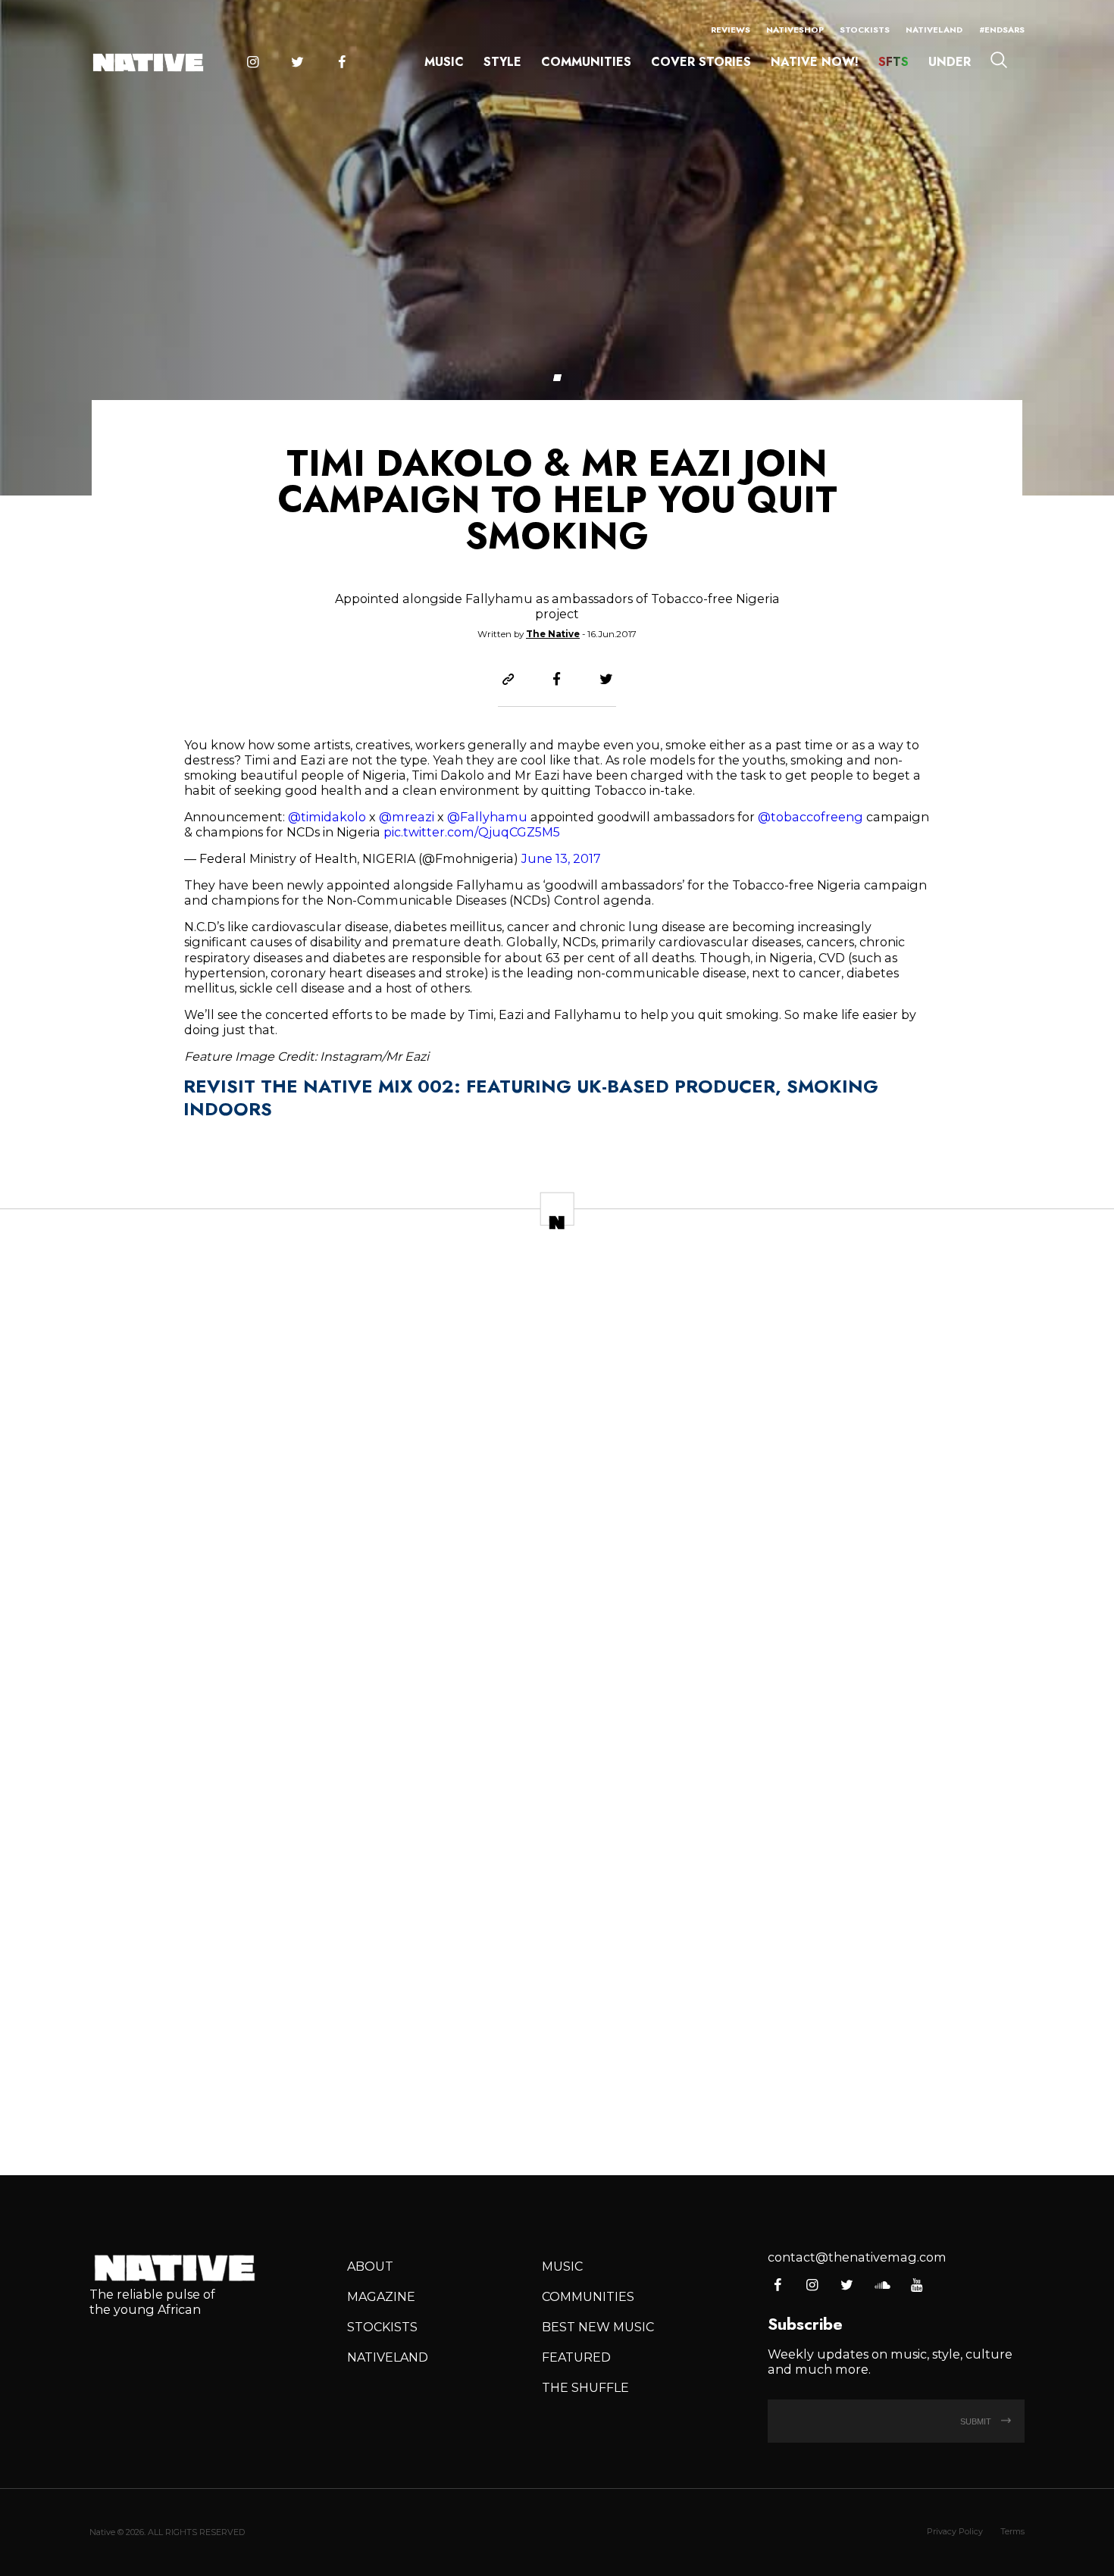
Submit (977, 2421)
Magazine (381, 2296)
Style (502, 62)
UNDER (950, 62)
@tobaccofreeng (810, 817)
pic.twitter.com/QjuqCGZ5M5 (472, 832)
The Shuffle (585, 2387)
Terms (1012, 2531)
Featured (576, 2357)
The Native (553, 634)
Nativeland (934, 30)
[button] (557, 378)
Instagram (252, 63)
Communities (586, 62)
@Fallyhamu (487, 817)
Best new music (598, 2327)
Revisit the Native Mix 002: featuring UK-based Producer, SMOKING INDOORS (531, 1097)
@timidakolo (327, 817)
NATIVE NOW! (815, 62)
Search (999, 60)
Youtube (917, 2286)
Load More (557, 2108)
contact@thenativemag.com (857, 2257)
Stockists (865, 30)
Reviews (731, 30)
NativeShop (795, 30)
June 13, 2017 (561, 858)
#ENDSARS (1002, 30)
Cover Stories (701, 62)
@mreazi (407, 817)
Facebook (342, 63)
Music (444, 62)
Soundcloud (882, 2286)
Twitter (297, 63)
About (370, 2266)
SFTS (893, 62)
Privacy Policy (955, 2531)
